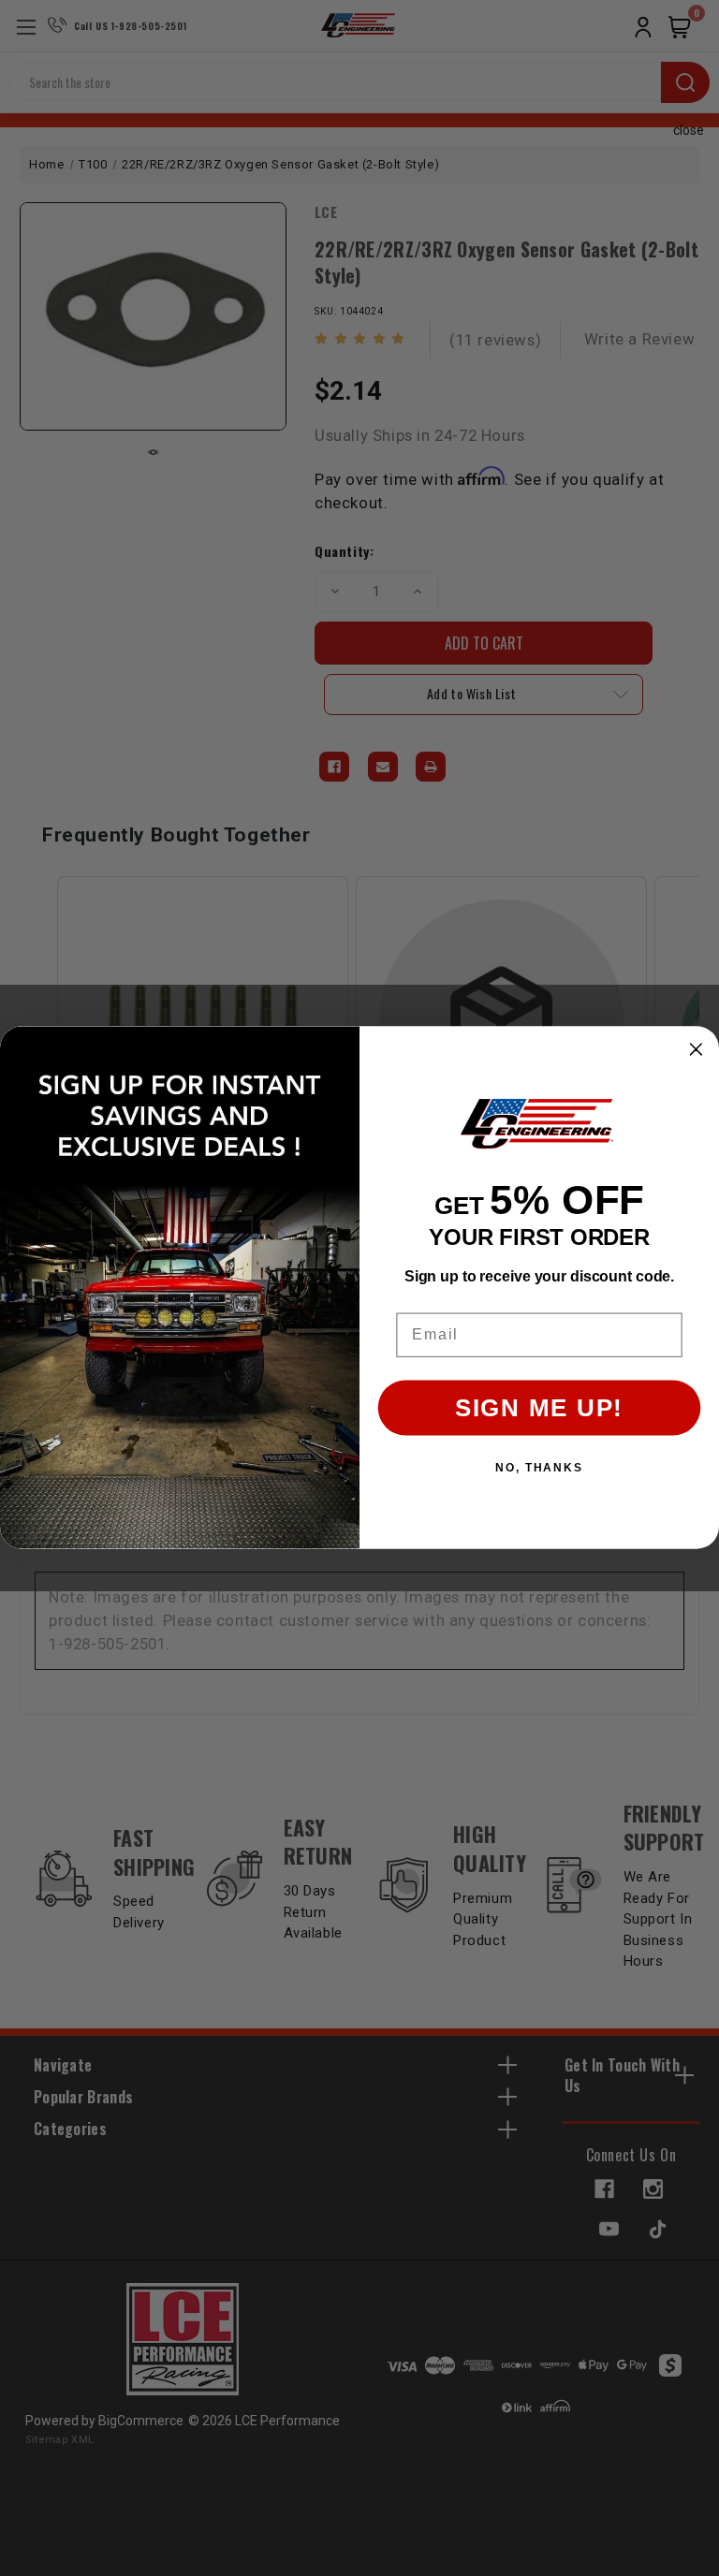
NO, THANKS (539, 1469)
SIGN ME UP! (539, 1409)
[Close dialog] (697, 1050)
